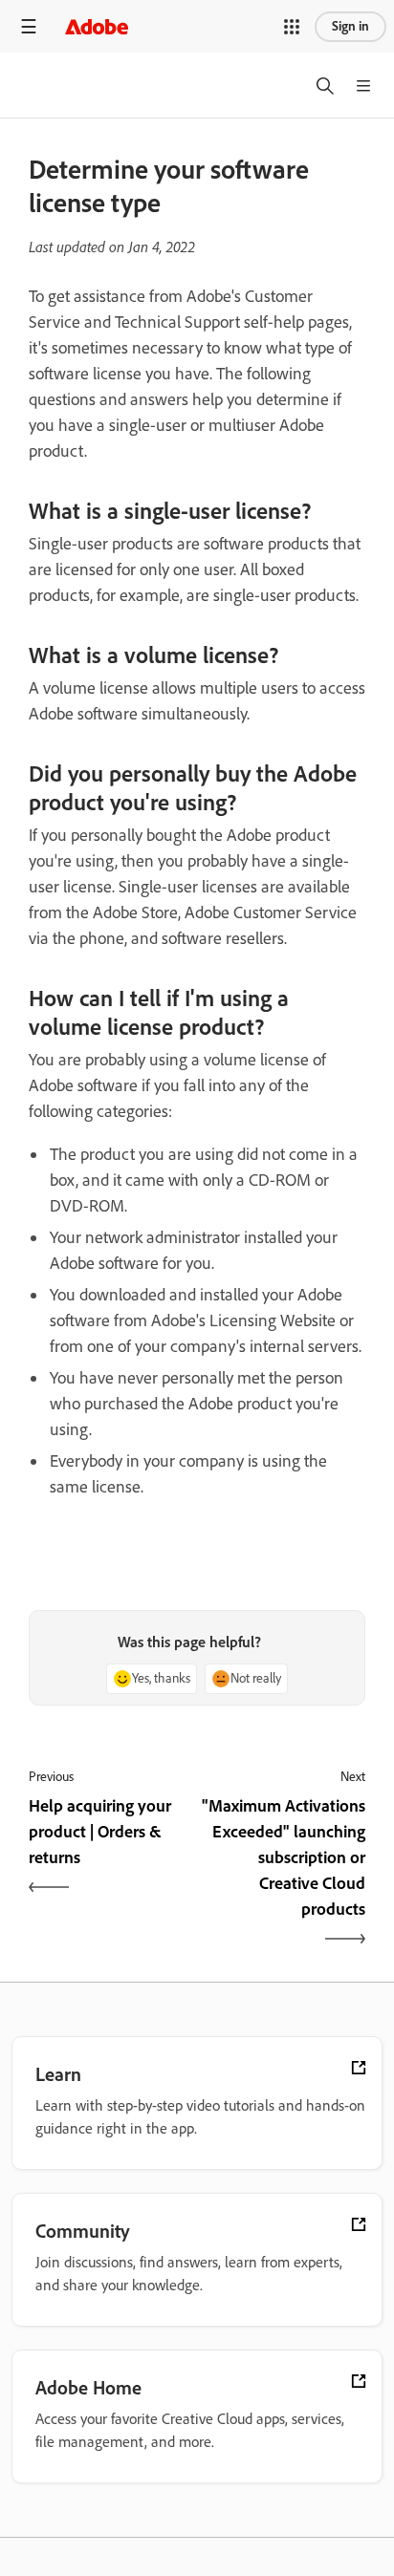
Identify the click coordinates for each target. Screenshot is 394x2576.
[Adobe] (97, 26)
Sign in (350, 26)
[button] (292, 27)
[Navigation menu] (29, 26)
